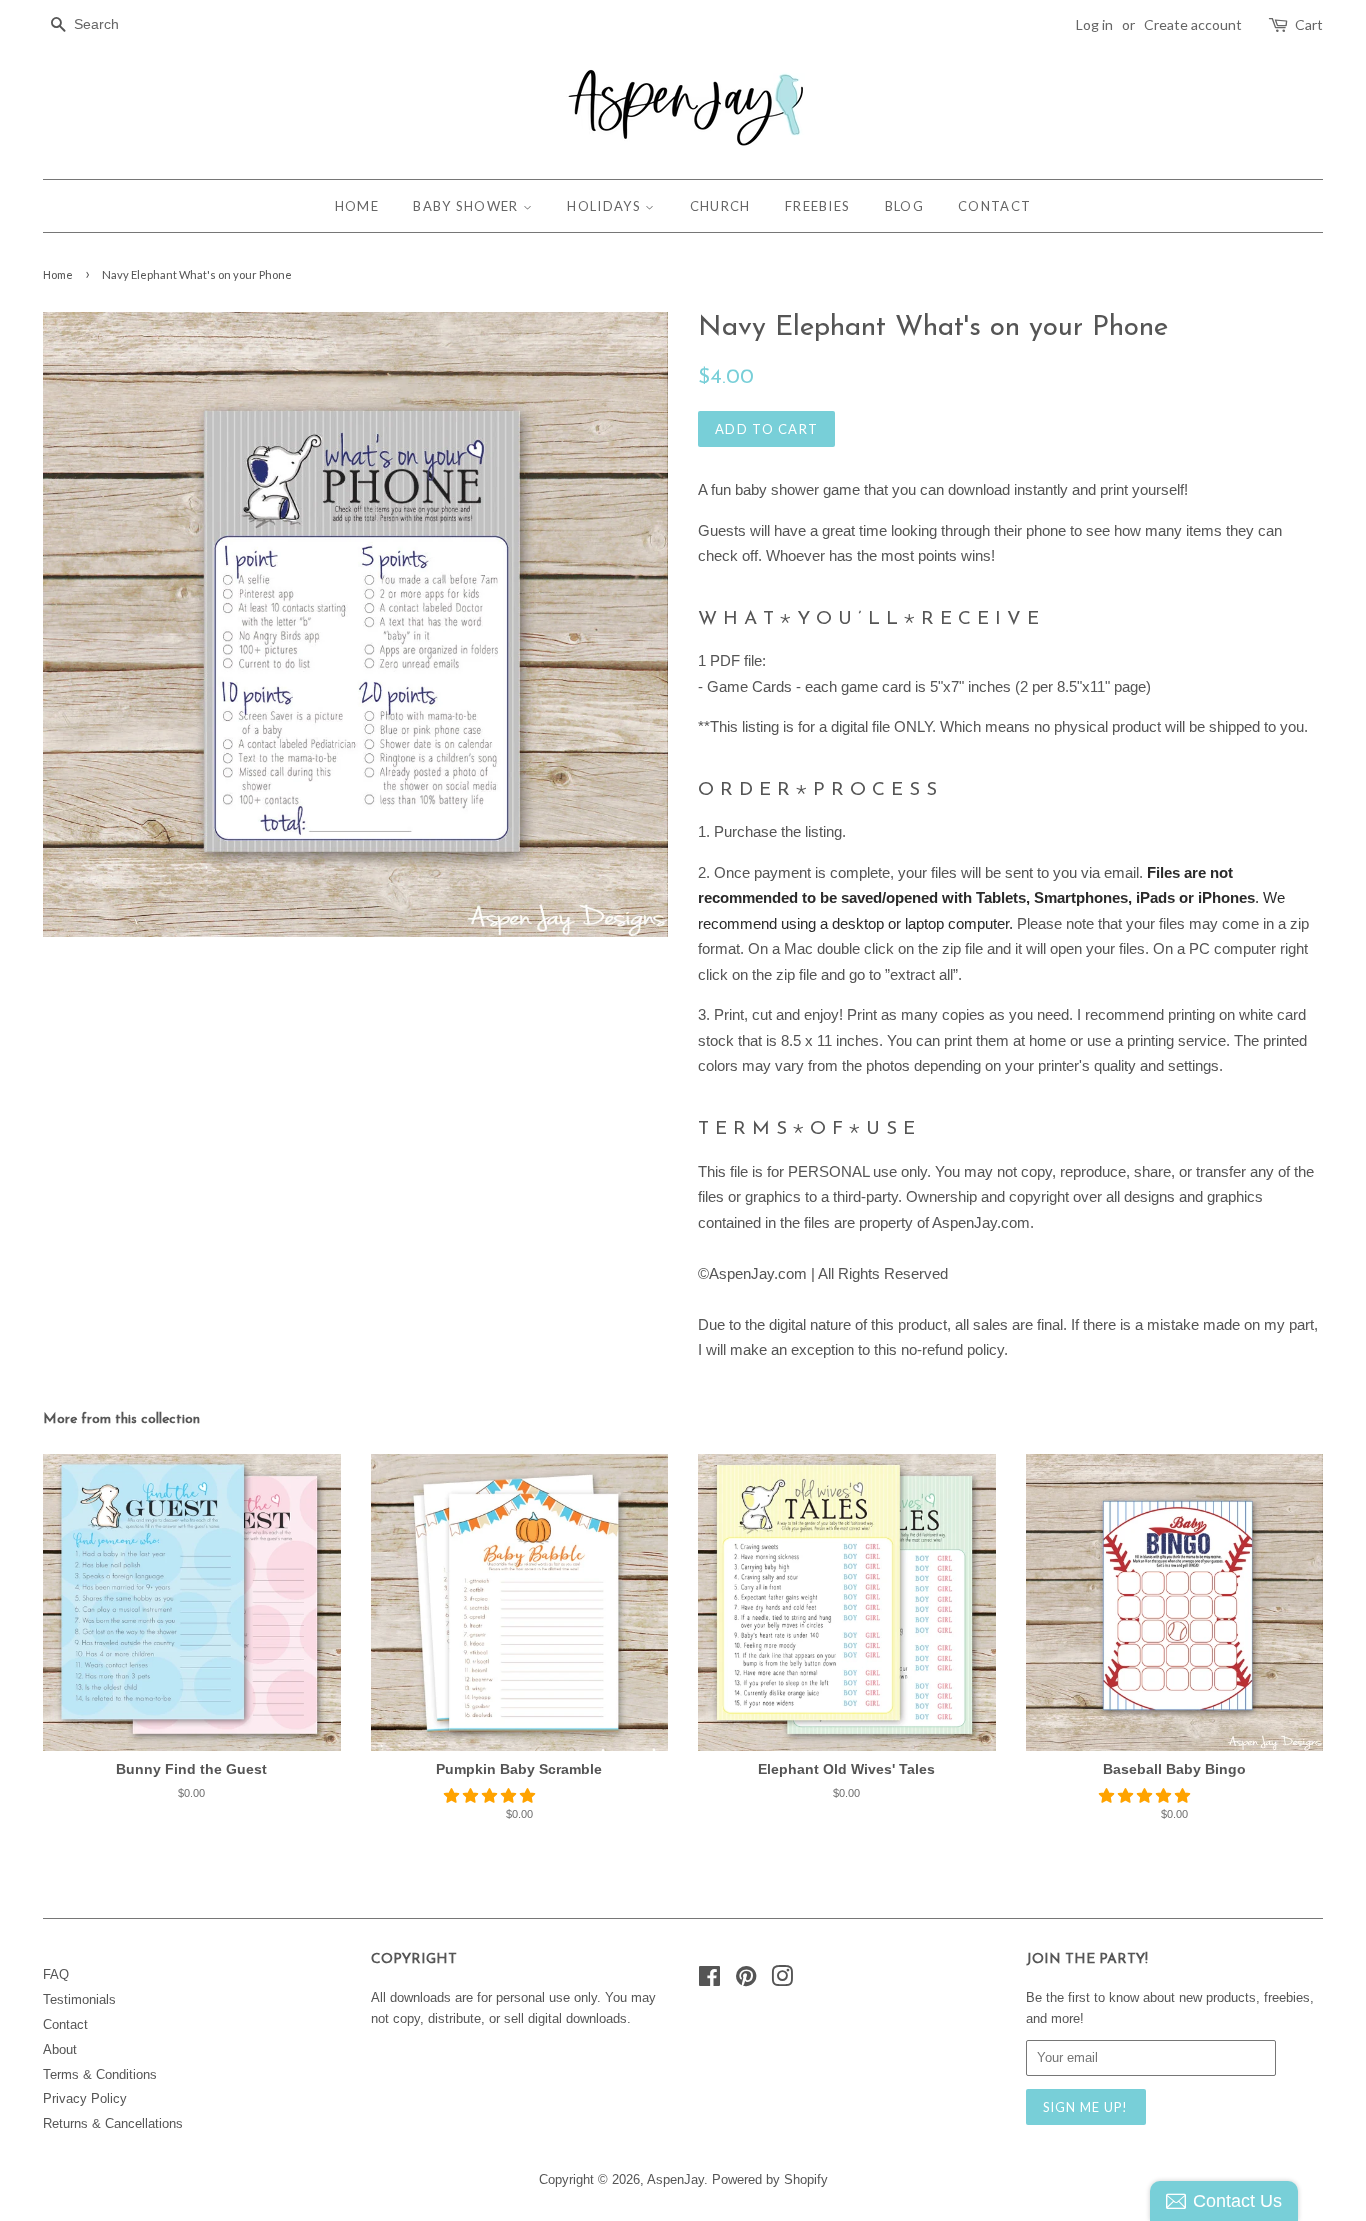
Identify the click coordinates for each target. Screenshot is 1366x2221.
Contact (65, 2024)
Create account (1193, 24)
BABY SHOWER (468, 206)
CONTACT (994, 206)
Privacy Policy (85, 2098)
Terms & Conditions (100, 2074)
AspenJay (675, 2179)
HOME (357, 206)
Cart (1309, 24)
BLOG (904, 206)
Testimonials (79, 1999)
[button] (491, 1795)
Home (58, 274)
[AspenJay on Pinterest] (746, 1980)
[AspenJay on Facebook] (709, 1980)
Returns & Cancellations (113, 2123)
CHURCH (720, 206)
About (60, 2049)
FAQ (56, 1974)
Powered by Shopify (770, 2179)
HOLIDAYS (606, 206)
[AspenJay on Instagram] (782, 1980)
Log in (1094, 24)
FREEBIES (817, 206)
